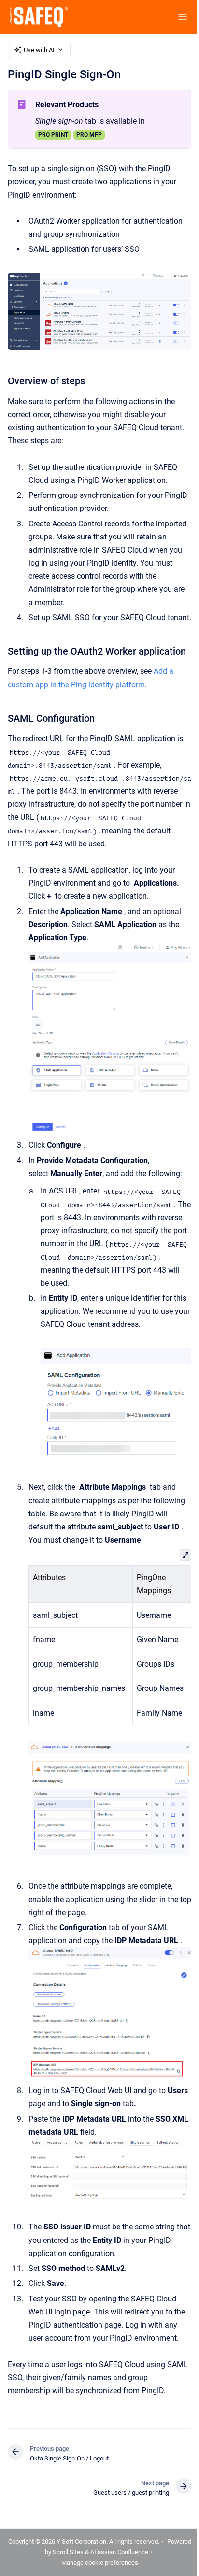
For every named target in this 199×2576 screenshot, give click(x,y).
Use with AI (39, 50)
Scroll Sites (68, 2552)
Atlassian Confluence (119, 2552)
